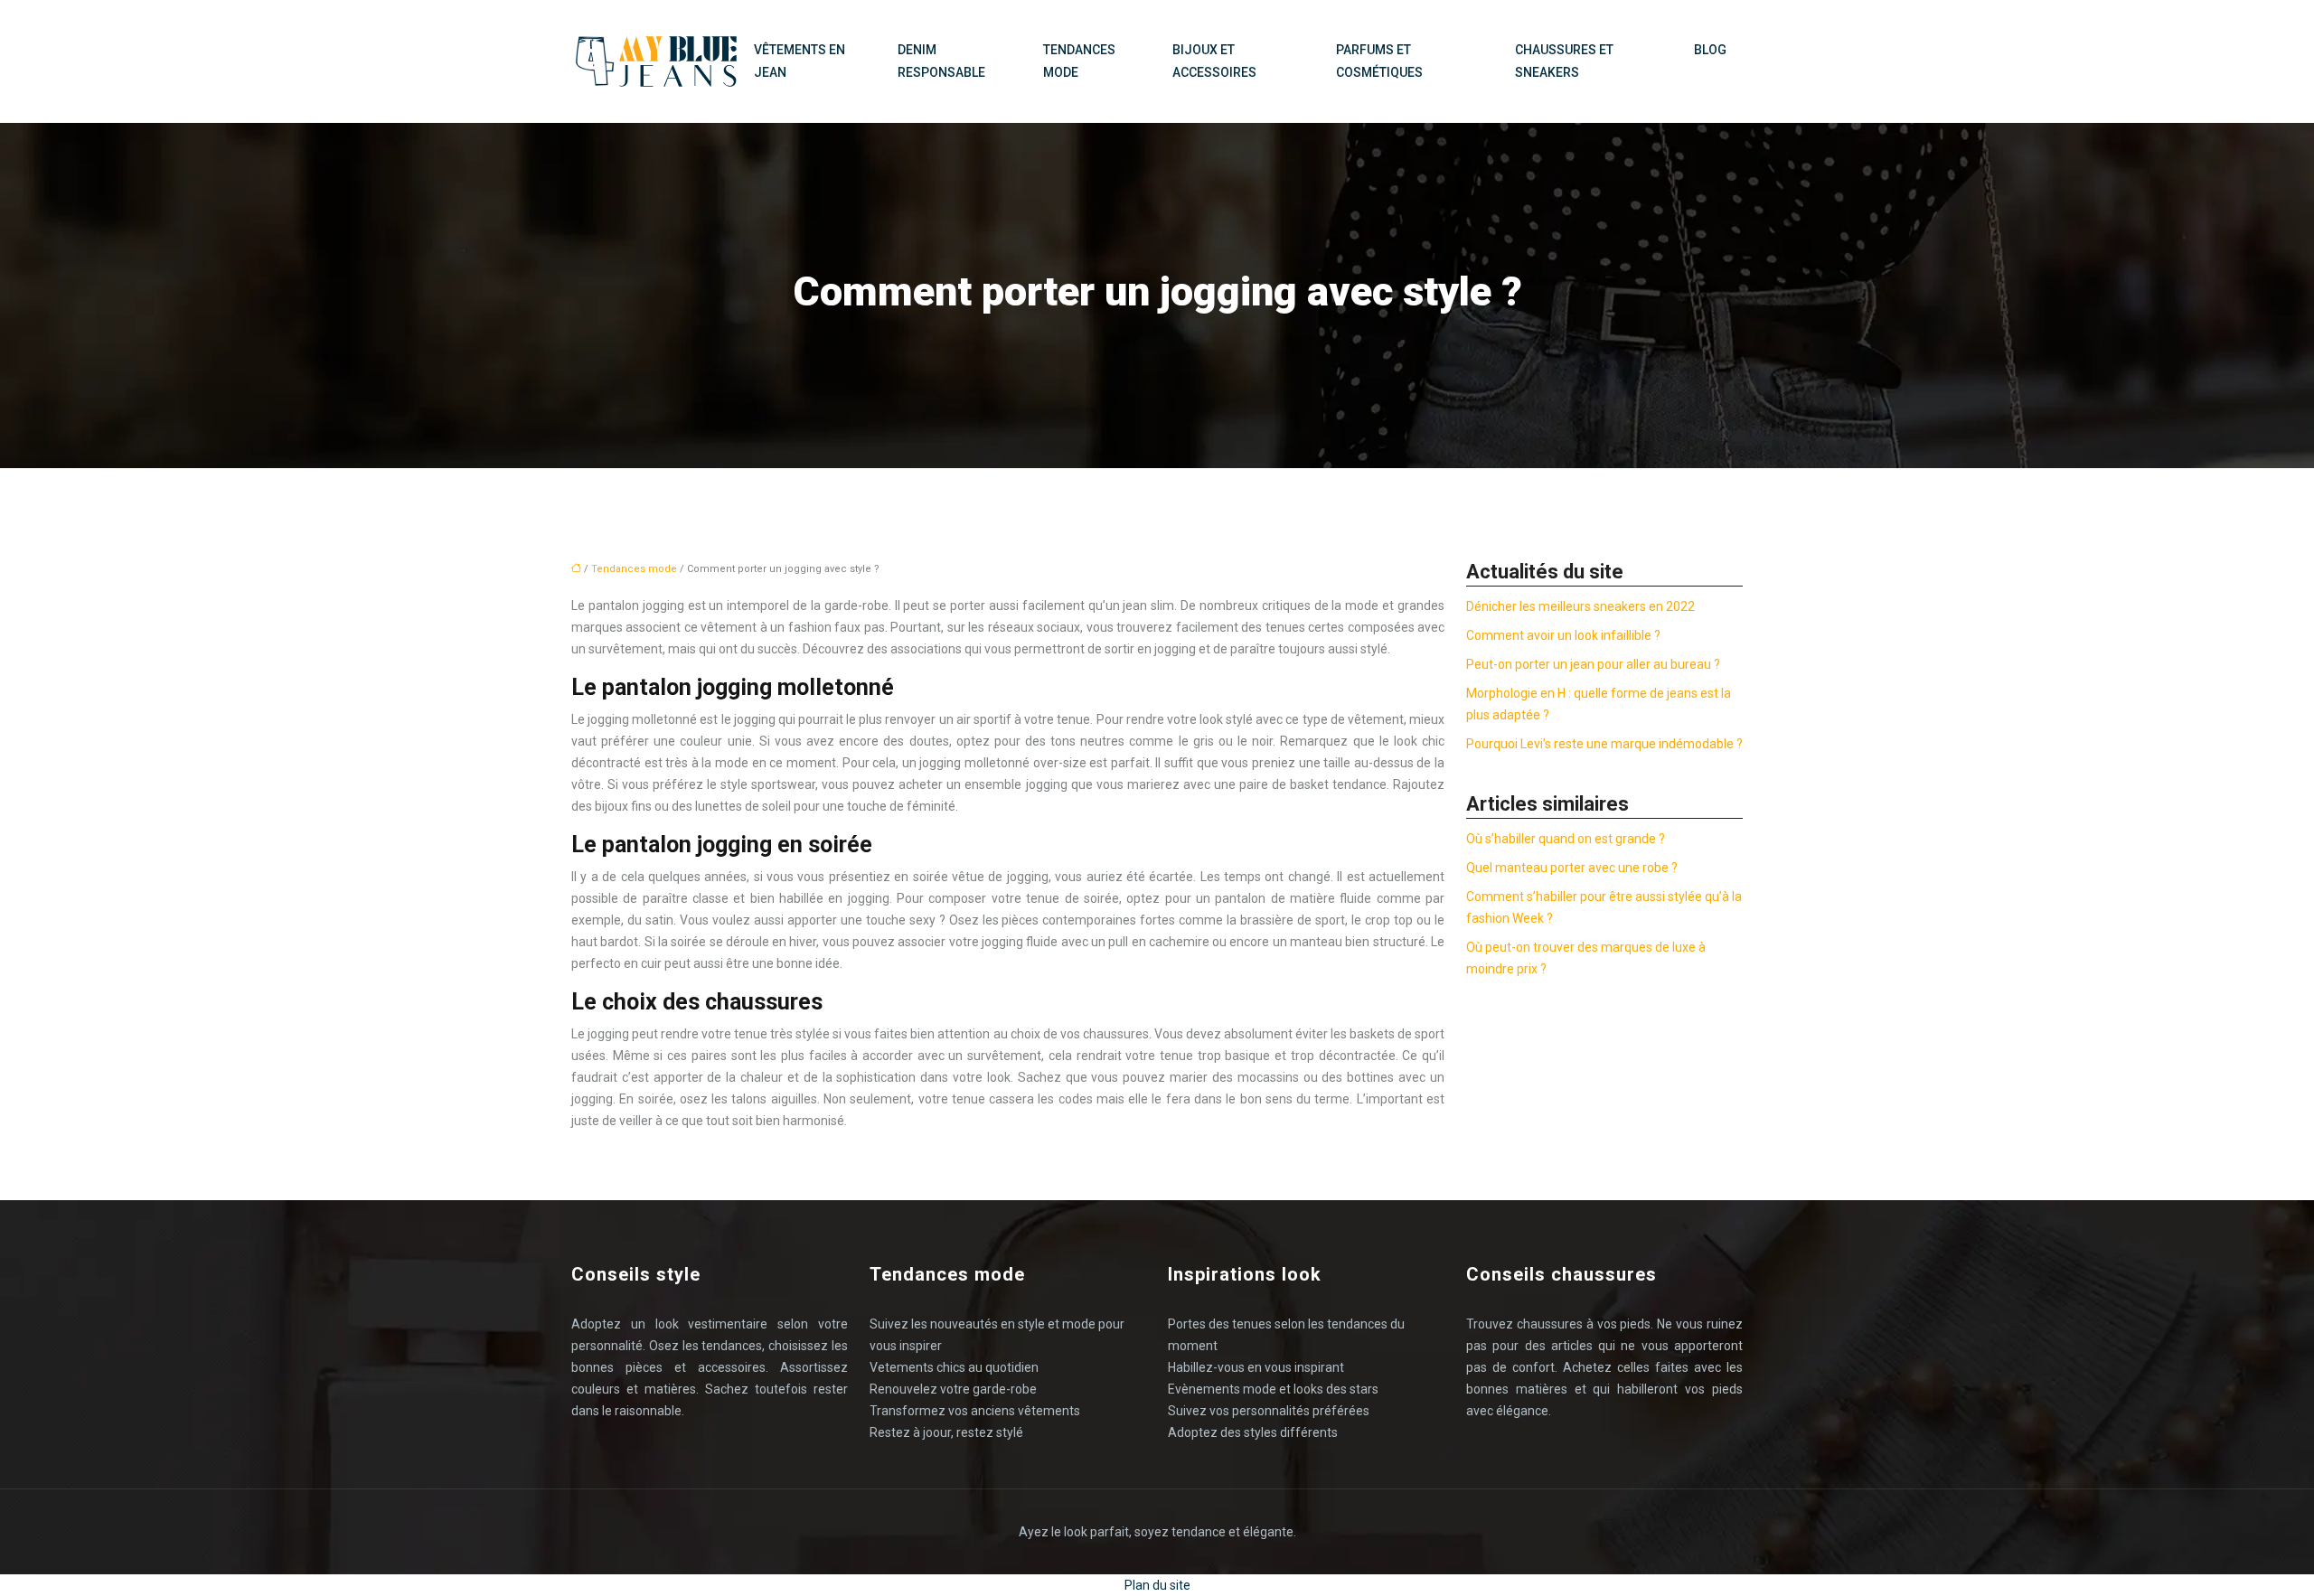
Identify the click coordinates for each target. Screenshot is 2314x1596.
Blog (1710, 50)
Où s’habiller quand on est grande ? (1566, 839)
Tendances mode (1079, 61)
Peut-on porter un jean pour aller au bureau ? (1593, 664)
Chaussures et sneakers (1564, 61)
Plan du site (1157, 1585)
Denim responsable (941, 61)
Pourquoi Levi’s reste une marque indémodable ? (1604, 744)
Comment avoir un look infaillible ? (1563, 635)
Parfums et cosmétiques (1379, 61)
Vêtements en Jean (800, 61)
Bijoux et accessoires (1214, 61)
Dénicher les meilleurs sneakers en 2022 (1580, 606)
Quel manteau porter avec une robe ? (1572, 868)
